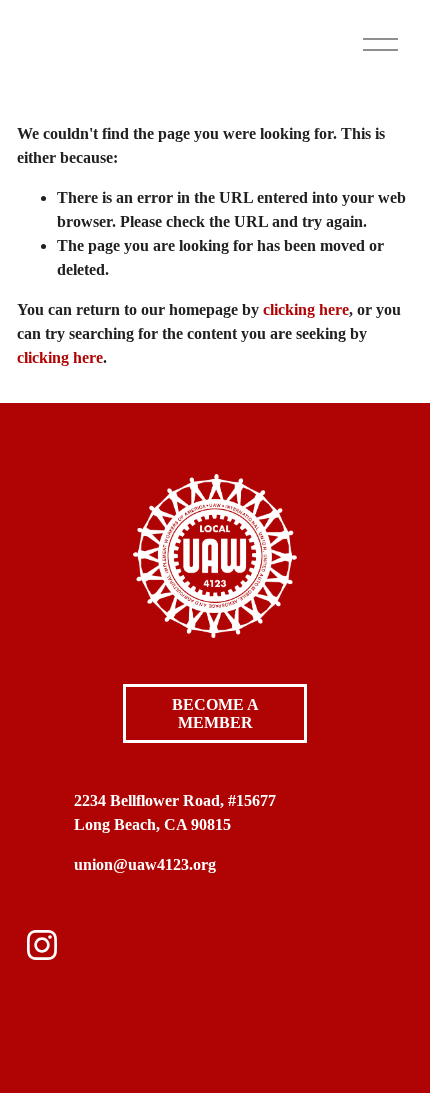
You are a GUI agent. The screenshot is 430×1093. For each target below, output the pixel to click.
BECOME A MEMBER (215, 713)
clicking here (306, 309)
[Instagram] (42, 945)
